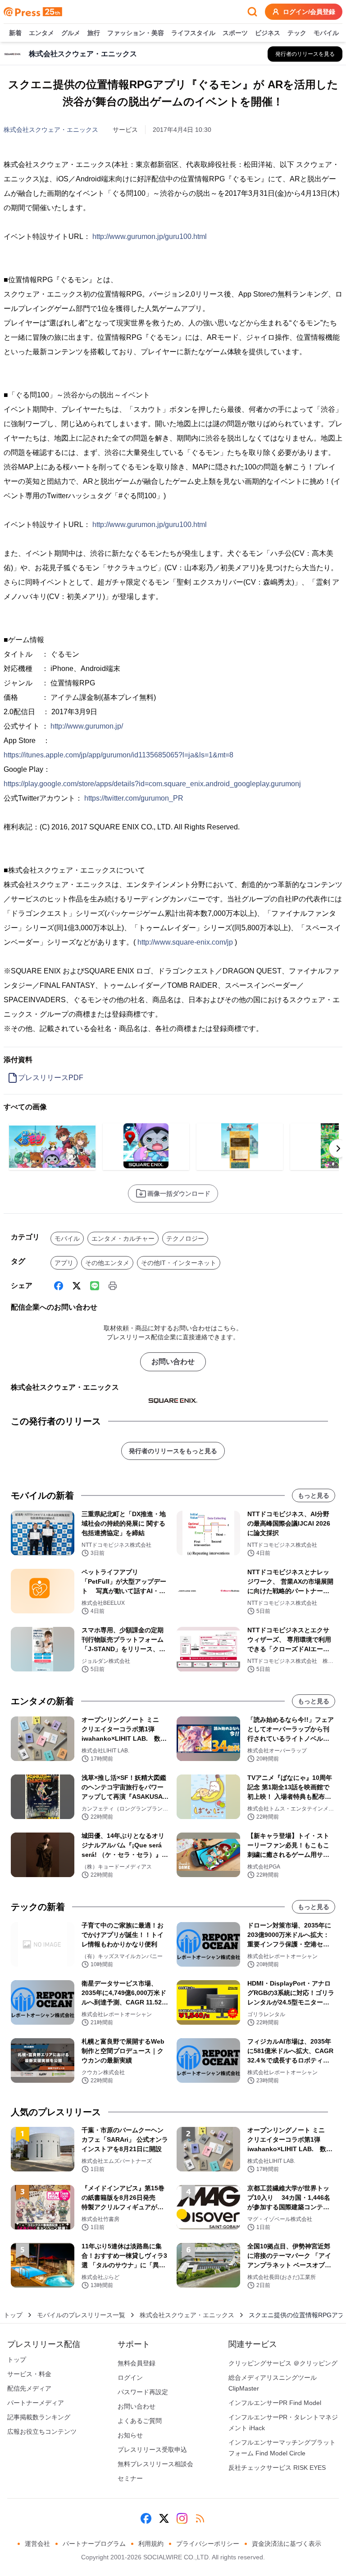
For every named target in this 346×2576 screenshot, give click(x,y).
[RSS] (200, 2518)
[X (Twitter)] (77, 1286)
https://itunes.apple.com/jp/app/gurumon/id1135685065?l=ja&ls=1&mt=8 (118, 755)
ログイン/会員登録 (309, 12)
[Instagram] (182, 2518)
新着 (15, 33)
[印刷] (113, 1286)
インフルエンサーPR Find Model (275, 2403)
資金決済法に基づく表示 (287, 2544)
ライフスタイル (193, 33)
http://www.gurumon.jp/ (87, 726)
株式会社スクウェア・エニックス (51, 130)
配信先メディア (29, 2388)
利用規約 (151, 2544)
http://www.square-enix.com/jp (185, 942)
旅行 (94, 33)
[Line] (95, 1286)
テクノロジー (185, 1238)
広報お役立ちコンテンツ (42, 2432)
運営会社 (37, 2544)
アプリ (64, 1263)
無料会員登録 (137, 2363)
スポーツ (235, 33)
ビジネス (268, 33)
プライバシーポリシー (208, 2544)
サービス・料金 (29, 2374)
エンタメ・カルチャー (123, 1238)
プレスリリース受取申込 (152, 2450)
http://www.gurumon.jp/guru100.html (150, 236)
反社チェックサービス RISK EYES (277, 2468)
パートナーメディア (36, 2403)
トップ (13, 2315)
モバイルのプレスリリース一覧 (81, 2315)
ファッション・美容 (136, 33)
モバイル (326, 33)
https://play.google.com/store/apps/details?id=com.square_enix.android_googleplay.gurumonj (152, 784)
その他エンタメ (107, 1263)
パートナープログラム (94, 2544)
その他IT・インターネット (179, 1263)
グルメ (71, 33)
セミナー (130, 2478)
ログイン (130, 2378)
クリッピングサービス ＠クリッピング (283, 2363)
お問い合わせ (173, 1362)
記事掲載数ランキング (39, 2417)
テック (297, 33)
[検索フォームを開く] (252, 12)
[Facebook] (59, 1286)
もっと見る (314, 1495)
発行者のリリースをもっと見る (173, 1451)
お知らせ (130, 2435)
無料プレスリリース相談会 (155, 2464)
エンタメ (41, 33)
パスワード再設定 (143, 2392)
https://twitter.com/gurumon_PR (134, 798)
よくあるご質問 (140, 2421)
